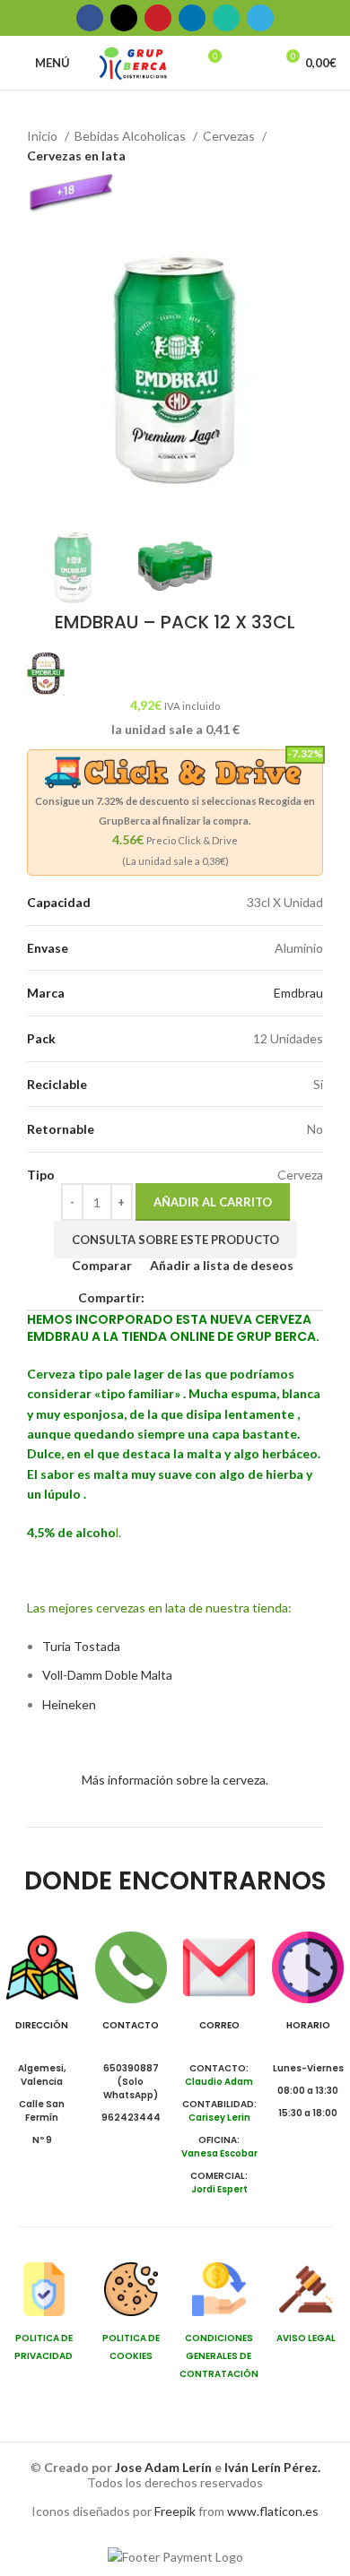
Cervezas (230, 136)
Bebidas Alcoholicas (131, 136)
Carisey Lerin (219, 2118)
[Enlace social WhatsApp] (226, 18)
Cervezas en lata (76, 156)
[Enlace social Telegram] (260, 18)
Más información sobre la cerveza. (175, 1780)
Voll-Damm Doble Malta (107, 1675)
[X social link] (124, 18)
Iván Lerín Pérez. (272, 2467)
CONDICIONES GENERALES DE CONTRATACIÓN (219, 2356)
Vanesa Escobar (219, 2153)
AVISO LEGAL (306, 2338)
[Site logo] (133, 61)
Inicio (44, 136)
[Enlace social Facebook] (90, 18)
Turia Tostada (81, 1646)
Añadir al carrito (213, 1202)
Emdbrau (298, 993)
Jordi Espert (219, 2189)
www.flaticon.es (273, 2511)
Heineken (69, 1704)
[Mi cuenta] (252, 63)
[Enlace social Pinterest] (158, 18)
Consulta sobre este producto (175, 1240)
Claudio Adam (219, 2082)
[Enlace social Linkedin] (192, 18)
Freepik (175, 2511)
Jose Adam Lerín (165, 2467)
